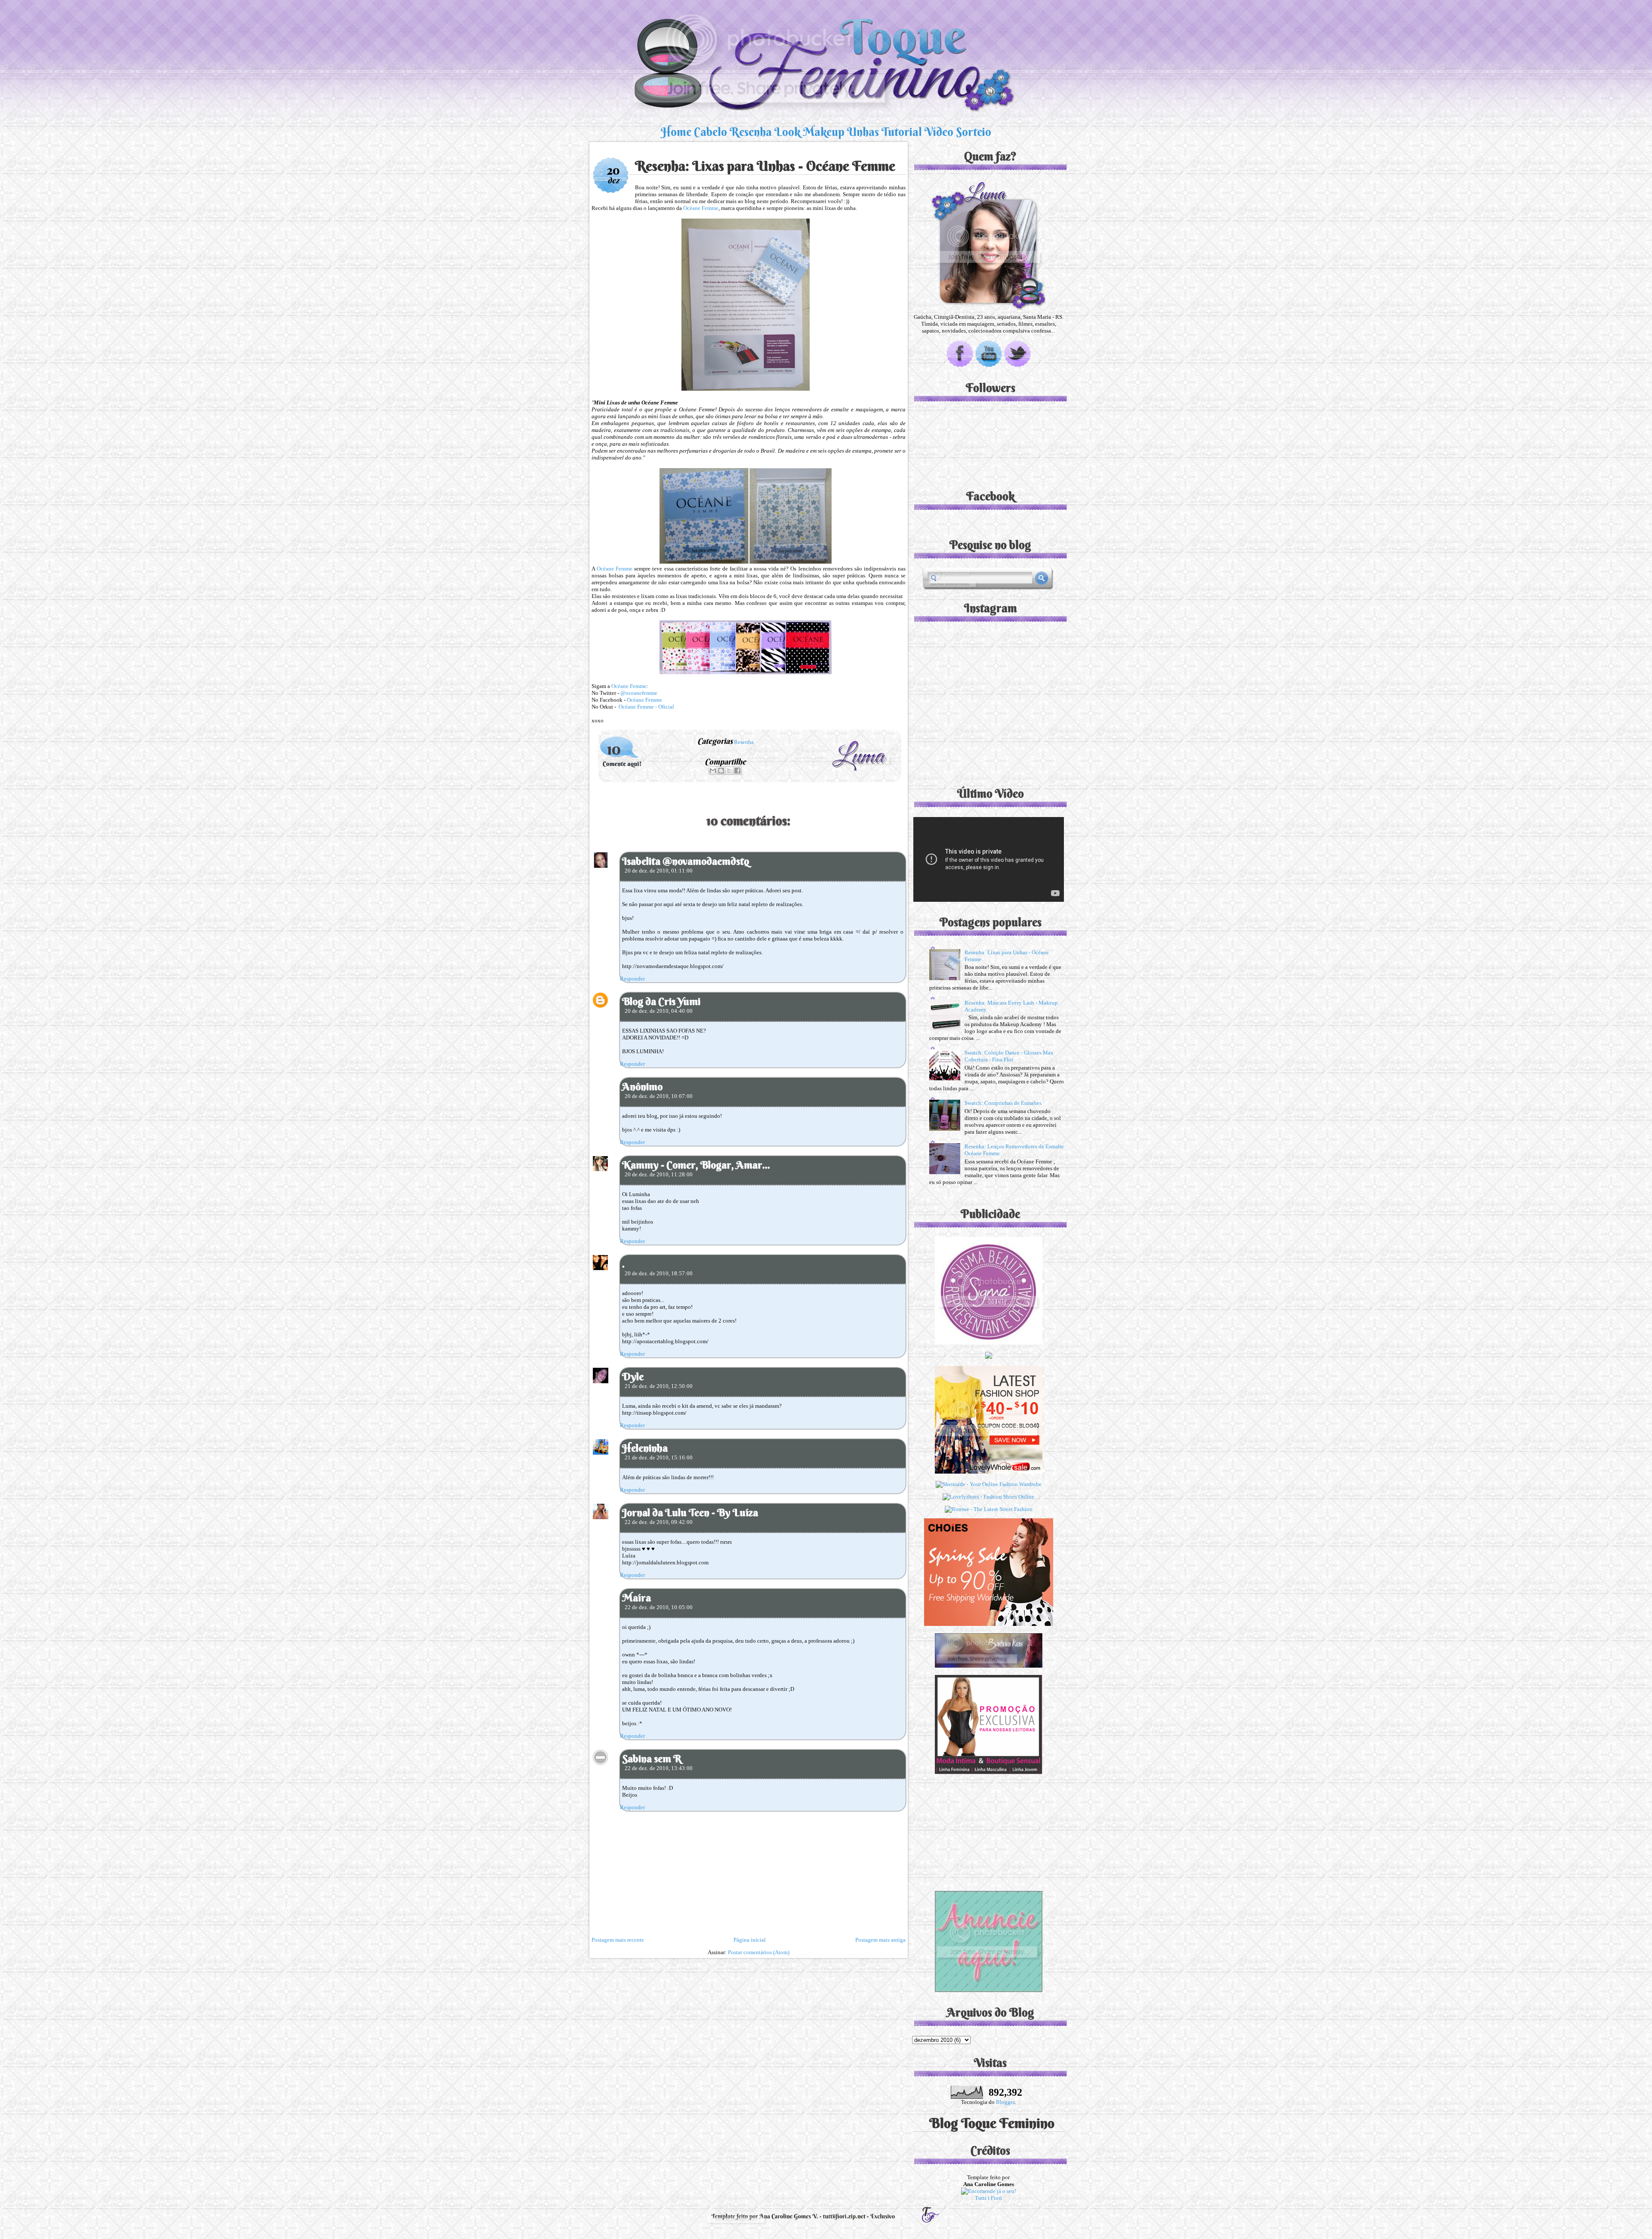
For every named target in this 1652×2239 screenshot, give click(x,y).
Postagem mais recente (618, 1940)
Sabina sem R (652, 1758)
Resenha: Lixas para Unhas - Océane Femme (765, 166)
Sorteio (974, 132)
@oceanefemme (639, 693)
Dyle (633, 1376)
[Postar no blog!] (721, 771)
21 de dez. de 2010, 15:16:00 (659, 1457)
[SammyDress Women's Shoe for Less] (989, 1357)
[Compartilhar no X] (729, 771)
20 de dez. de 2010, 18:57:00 (659, 1273)
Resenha (751, 132)
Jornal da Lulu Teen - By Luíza (690, 1512)
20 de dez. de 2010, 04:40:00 (659, 1011)
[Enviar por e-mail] (713, 771)
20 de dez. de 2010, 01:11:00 (659, 871)
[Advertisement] (989, 1830)
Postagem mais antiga (880, 1940)
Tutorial (902, 132)
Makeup (824, 132)
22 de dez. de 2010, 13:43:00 (659, 1768)
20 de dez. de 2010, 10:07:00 (659, 1096)
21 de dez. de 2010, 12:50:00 (659, 1386)
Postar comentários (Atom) (759, 1952)
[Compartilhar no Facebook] (737, 771)
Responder (632, 979)
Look (787, 132)
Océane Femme (701, 208)
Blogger (1005, 2102)
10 (614, 749)
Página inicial (750, 1940)
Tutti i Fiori (988, 2198)
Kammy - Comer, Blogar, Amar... (696, 1165)
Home (676, 132)
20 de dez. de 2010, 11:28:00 (659, 1174)
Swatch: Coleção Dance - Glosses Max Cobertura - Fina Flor (1009, 1056)
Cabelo (710, 132)
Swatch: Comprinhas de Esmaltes (1003, 1103)
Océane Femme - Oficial (646, 707)
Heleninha (645, 1448)
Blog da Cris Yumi (661, 1001)
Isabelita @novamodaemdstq (686, 861)
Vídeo (939, 132)
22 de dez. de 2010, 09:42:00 (659, 1522)
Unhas (863, 132)
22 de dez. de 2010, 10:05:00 (659, 1607)
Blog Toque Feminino (992, 2123)
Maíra (636, 1598)
